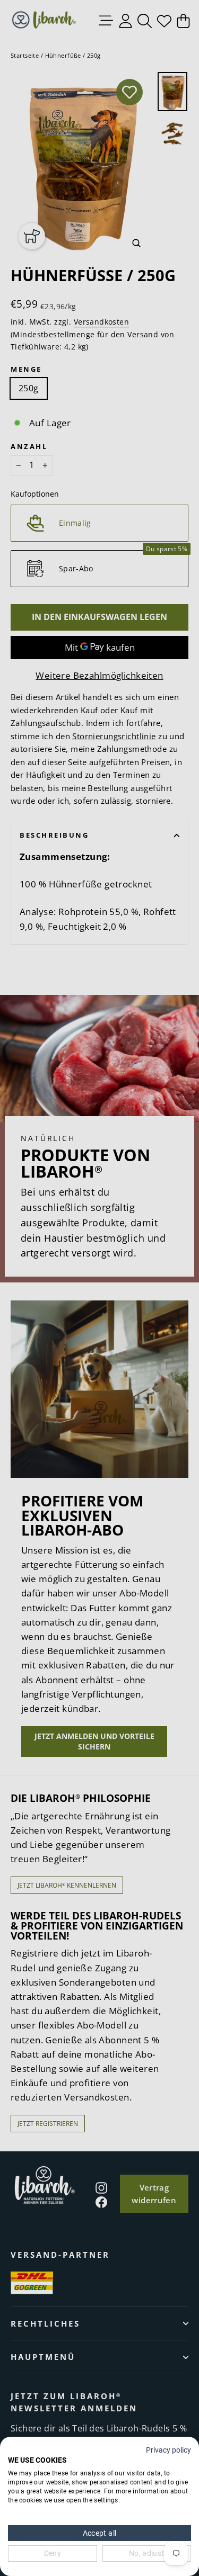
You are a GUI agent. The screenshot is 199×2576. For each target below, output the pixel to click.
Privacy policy (168, 2450)
